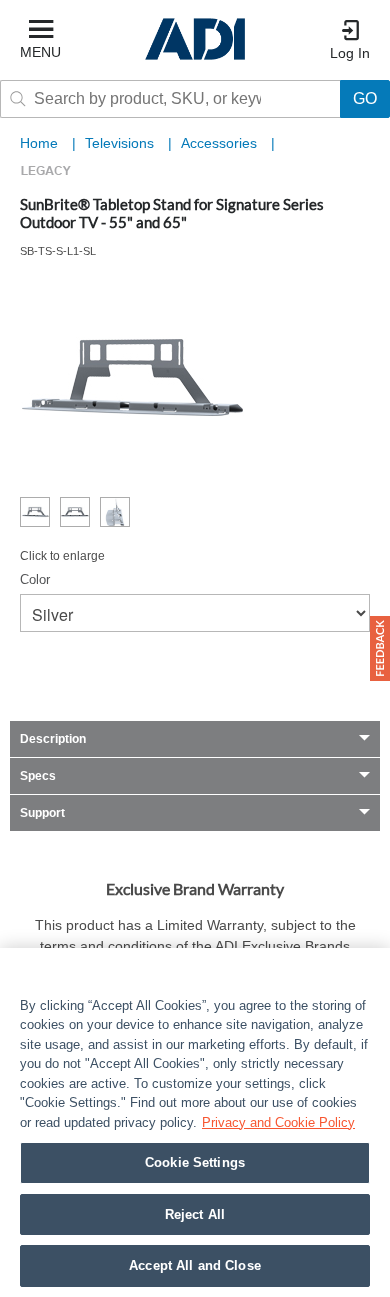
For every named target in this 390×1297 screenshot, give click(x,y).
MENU (40, 52)
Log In (350, 53)
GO (365, 98)
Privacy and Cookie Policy (278, 1122)
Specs (38, 776)
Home (39, 143)
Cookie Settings (195, 1162)
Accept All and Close (195, 1265)
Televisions (121, 143)
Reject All (195, 1214)
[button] (380, 648)
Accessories (221, 143)
